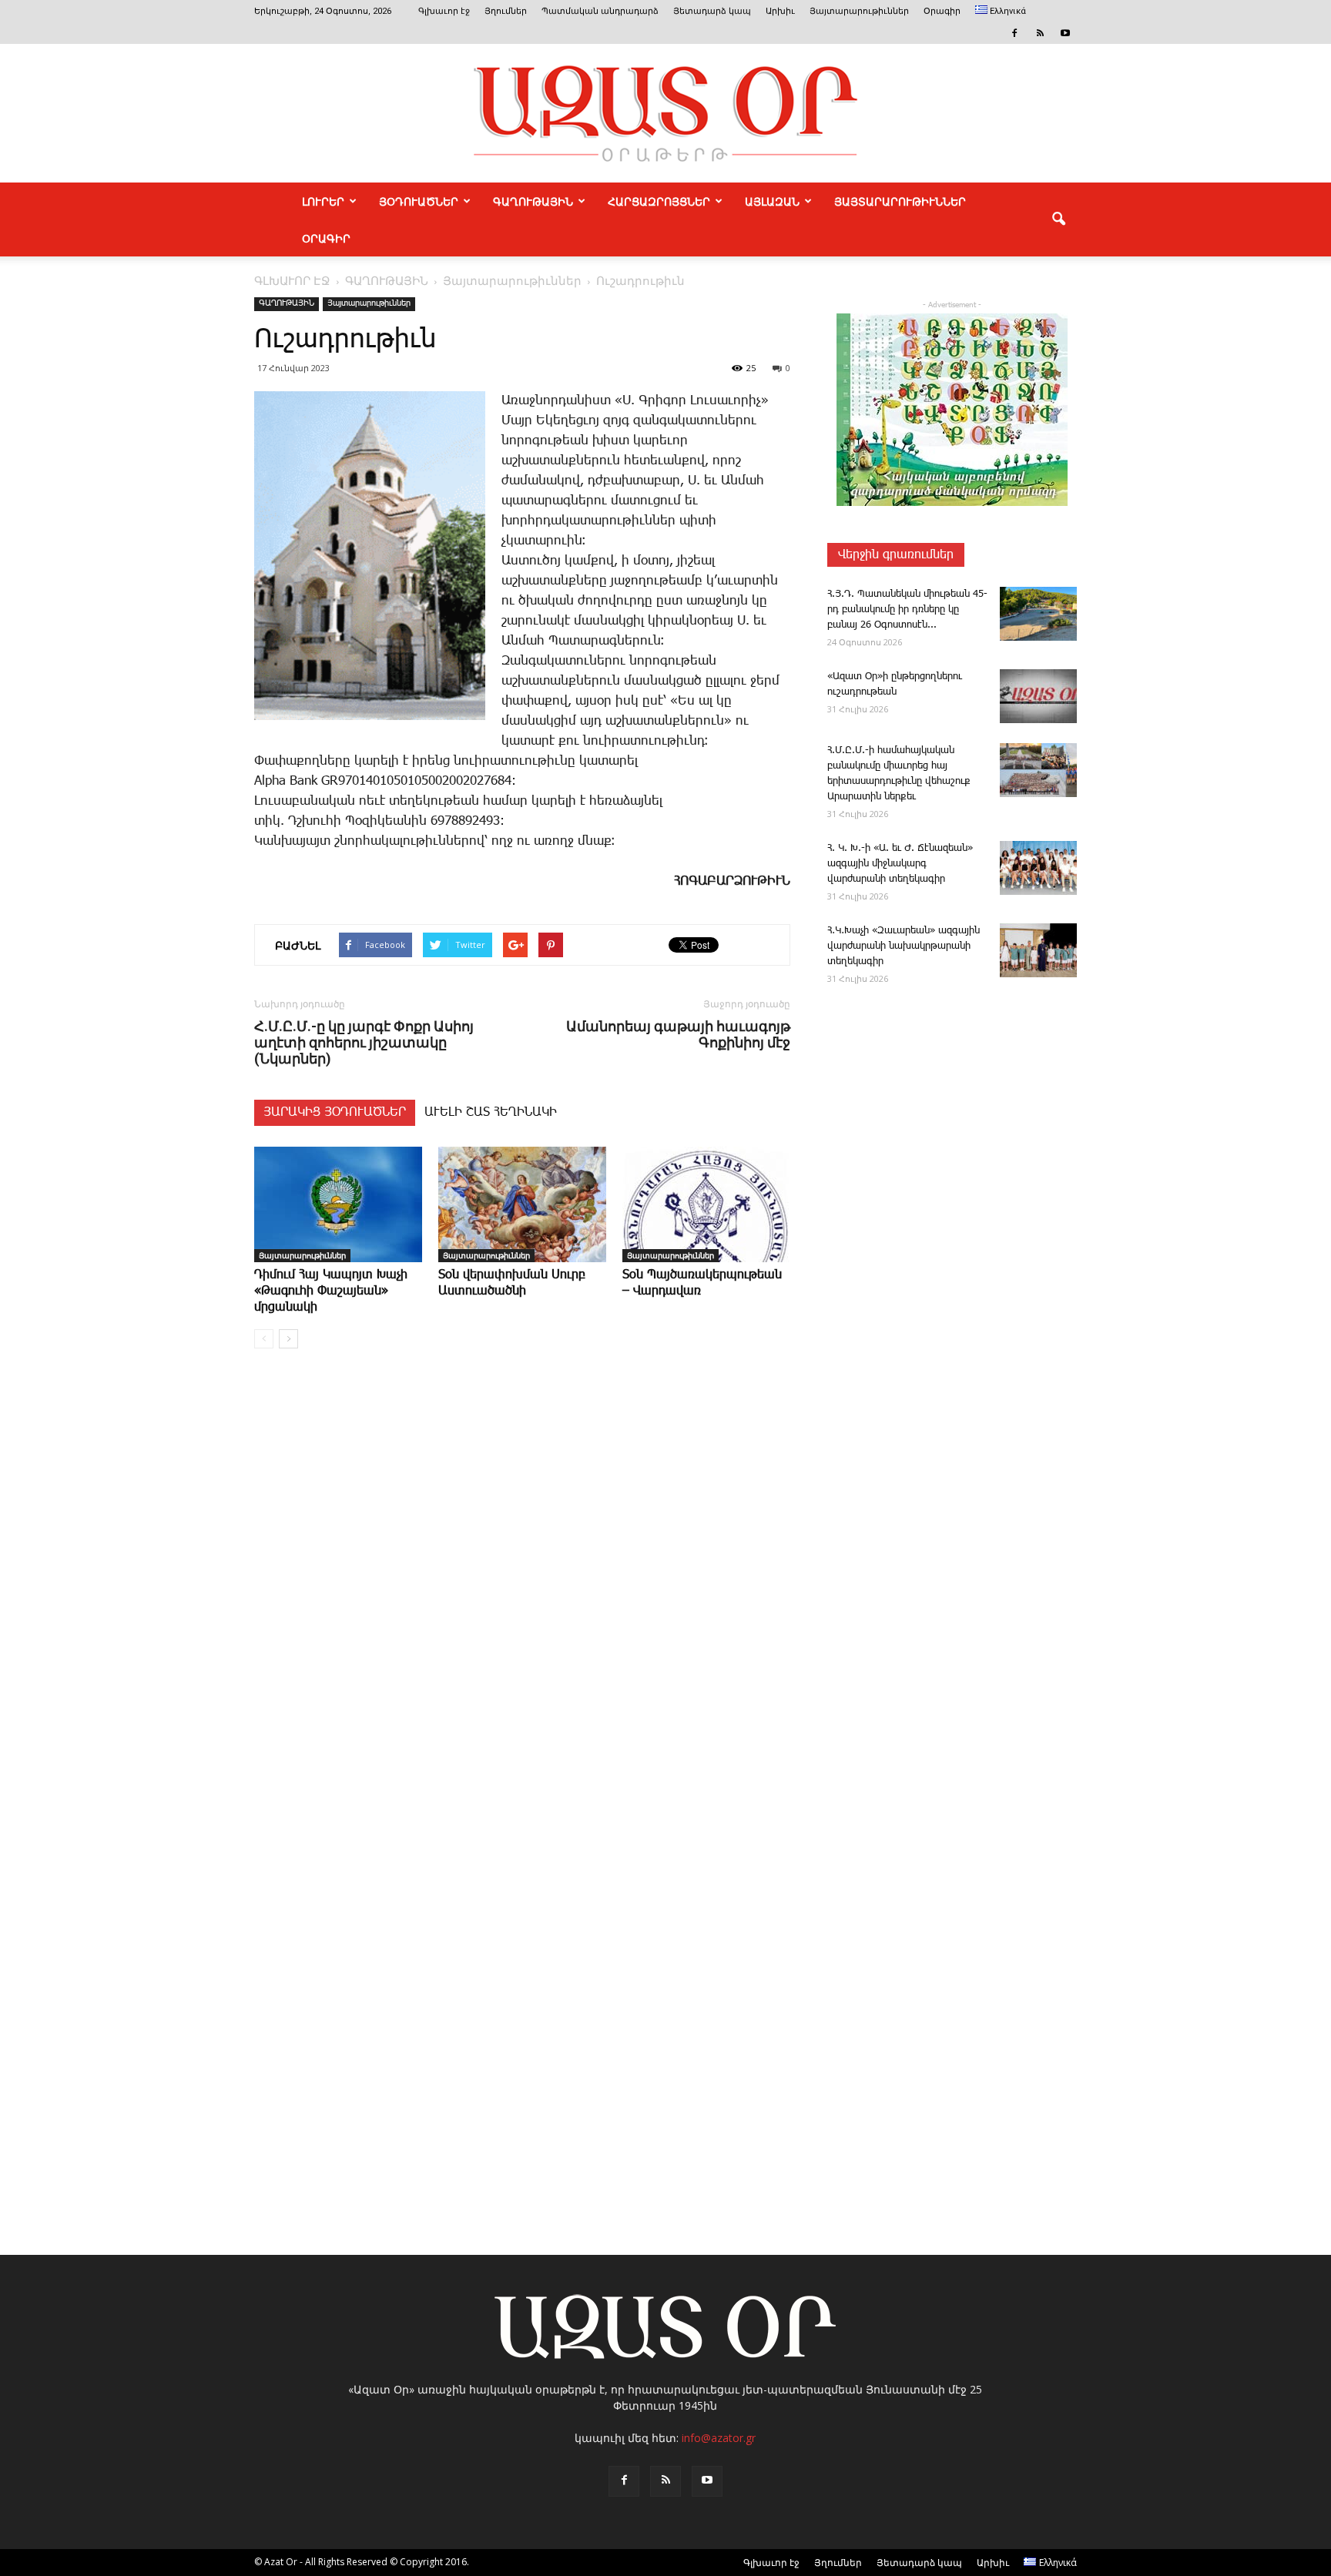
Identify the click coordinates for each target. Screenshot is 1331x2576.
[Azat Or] (665, 113)
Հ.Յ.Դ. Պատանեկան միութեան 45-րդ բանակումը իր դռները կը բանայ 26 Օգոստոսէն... (907, 610)
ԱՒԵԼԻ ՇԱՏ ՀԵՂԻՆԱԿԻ (491, 1112)
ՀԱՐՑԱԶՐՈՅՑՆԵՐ (659, 201)
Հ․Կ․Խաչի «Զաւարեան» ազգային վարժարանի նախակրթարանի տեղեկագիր (904, 946)
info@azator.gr (719, 2438)
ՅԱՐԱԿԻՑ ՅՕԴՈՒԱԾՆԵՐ (335, 1112)
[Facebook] (1014, 33)
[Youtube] (1065, 33)
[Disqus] (522, 1594)
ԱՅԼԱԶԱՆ (772, 201)
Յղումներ (506, 11)
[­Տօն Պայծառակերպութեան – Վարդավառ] (706, 1204)
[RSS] (1040, 33)
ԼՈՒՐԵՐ (323, 201)
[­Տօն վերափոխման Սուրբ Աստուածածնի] (522, 1204)
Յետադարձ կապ (712, 11)
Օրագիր (942, 11)
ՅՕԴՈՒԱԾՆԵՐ (419, 201)
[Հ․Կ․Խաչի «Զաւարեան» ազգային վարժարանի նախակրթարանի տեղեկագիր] (1038, 950)
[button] (1058, 219)
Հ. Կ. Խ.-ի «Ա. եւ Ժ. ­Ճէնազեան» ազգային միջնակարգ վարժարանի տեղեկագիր (900, 864)
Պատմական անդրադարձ (600, 11)
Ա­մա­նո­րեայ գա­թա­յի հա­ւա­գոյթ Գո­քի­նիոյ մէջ (678, 1034)
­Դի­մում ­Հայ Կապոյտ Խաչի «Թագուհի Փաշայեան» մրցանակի (331, 1291)
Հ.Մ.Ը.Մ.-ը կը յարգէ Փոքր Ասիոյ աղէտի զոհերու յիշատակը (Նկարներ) (364, 1042)
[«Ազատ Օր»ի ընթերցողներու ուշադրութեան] (1038, 696)
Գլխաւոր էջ (444, 11)
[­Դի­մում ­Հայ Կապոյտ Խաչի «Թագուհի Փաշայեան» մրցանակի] (338, 1204)
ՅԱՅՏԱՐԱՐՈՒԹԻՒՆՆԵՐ (900, 201)
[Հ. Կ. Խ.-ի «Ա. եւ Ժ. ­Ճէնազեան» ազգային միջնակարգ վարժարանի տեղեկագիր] (1038, 868)
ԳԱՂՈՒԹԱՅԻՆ (533, 201)
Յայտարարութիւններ (859, 11)
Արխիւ (780, 11)
